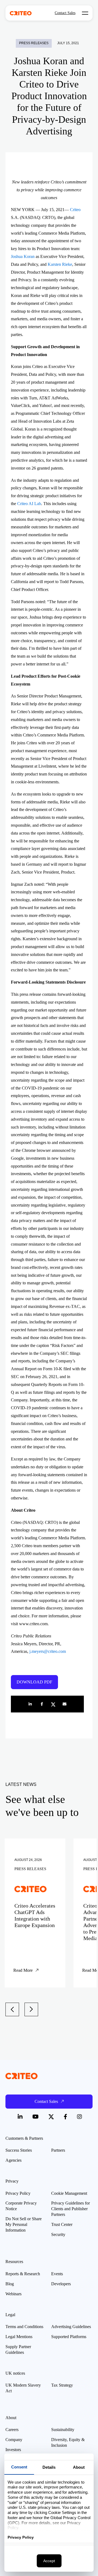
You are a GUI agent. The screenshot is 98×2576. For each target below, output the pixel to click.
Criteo (75, 210)
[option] (35, 1913)
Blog (10, 2284)
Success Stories (19, 2150)
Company (14, 2440)
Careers (12, 2430)
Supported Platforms (69, 2337)
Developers (61, 2284)
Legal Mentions (19, 2337)
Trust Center (62, 2224)
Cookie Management (69, 2193)
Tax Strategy (62, 2385)
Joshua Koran (23, 256)
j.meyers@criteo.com (48, 1651)
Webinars (13, 2294)
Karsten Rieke (60, 264)
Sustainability (63, 2430)
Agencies (13, 2160)
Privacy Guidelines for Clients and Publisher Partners (71, 2209)
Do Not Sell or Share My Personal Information (24, 2224)
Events (57, 2274)
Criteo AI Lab (29, 504)
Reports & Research (23, 2274)
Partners (58, 2150)
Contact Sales (65, 13)
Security (58, 2234)
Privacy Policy (18, 2193)
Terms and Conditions (24, 2327)
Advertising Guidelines (71, 2327)
